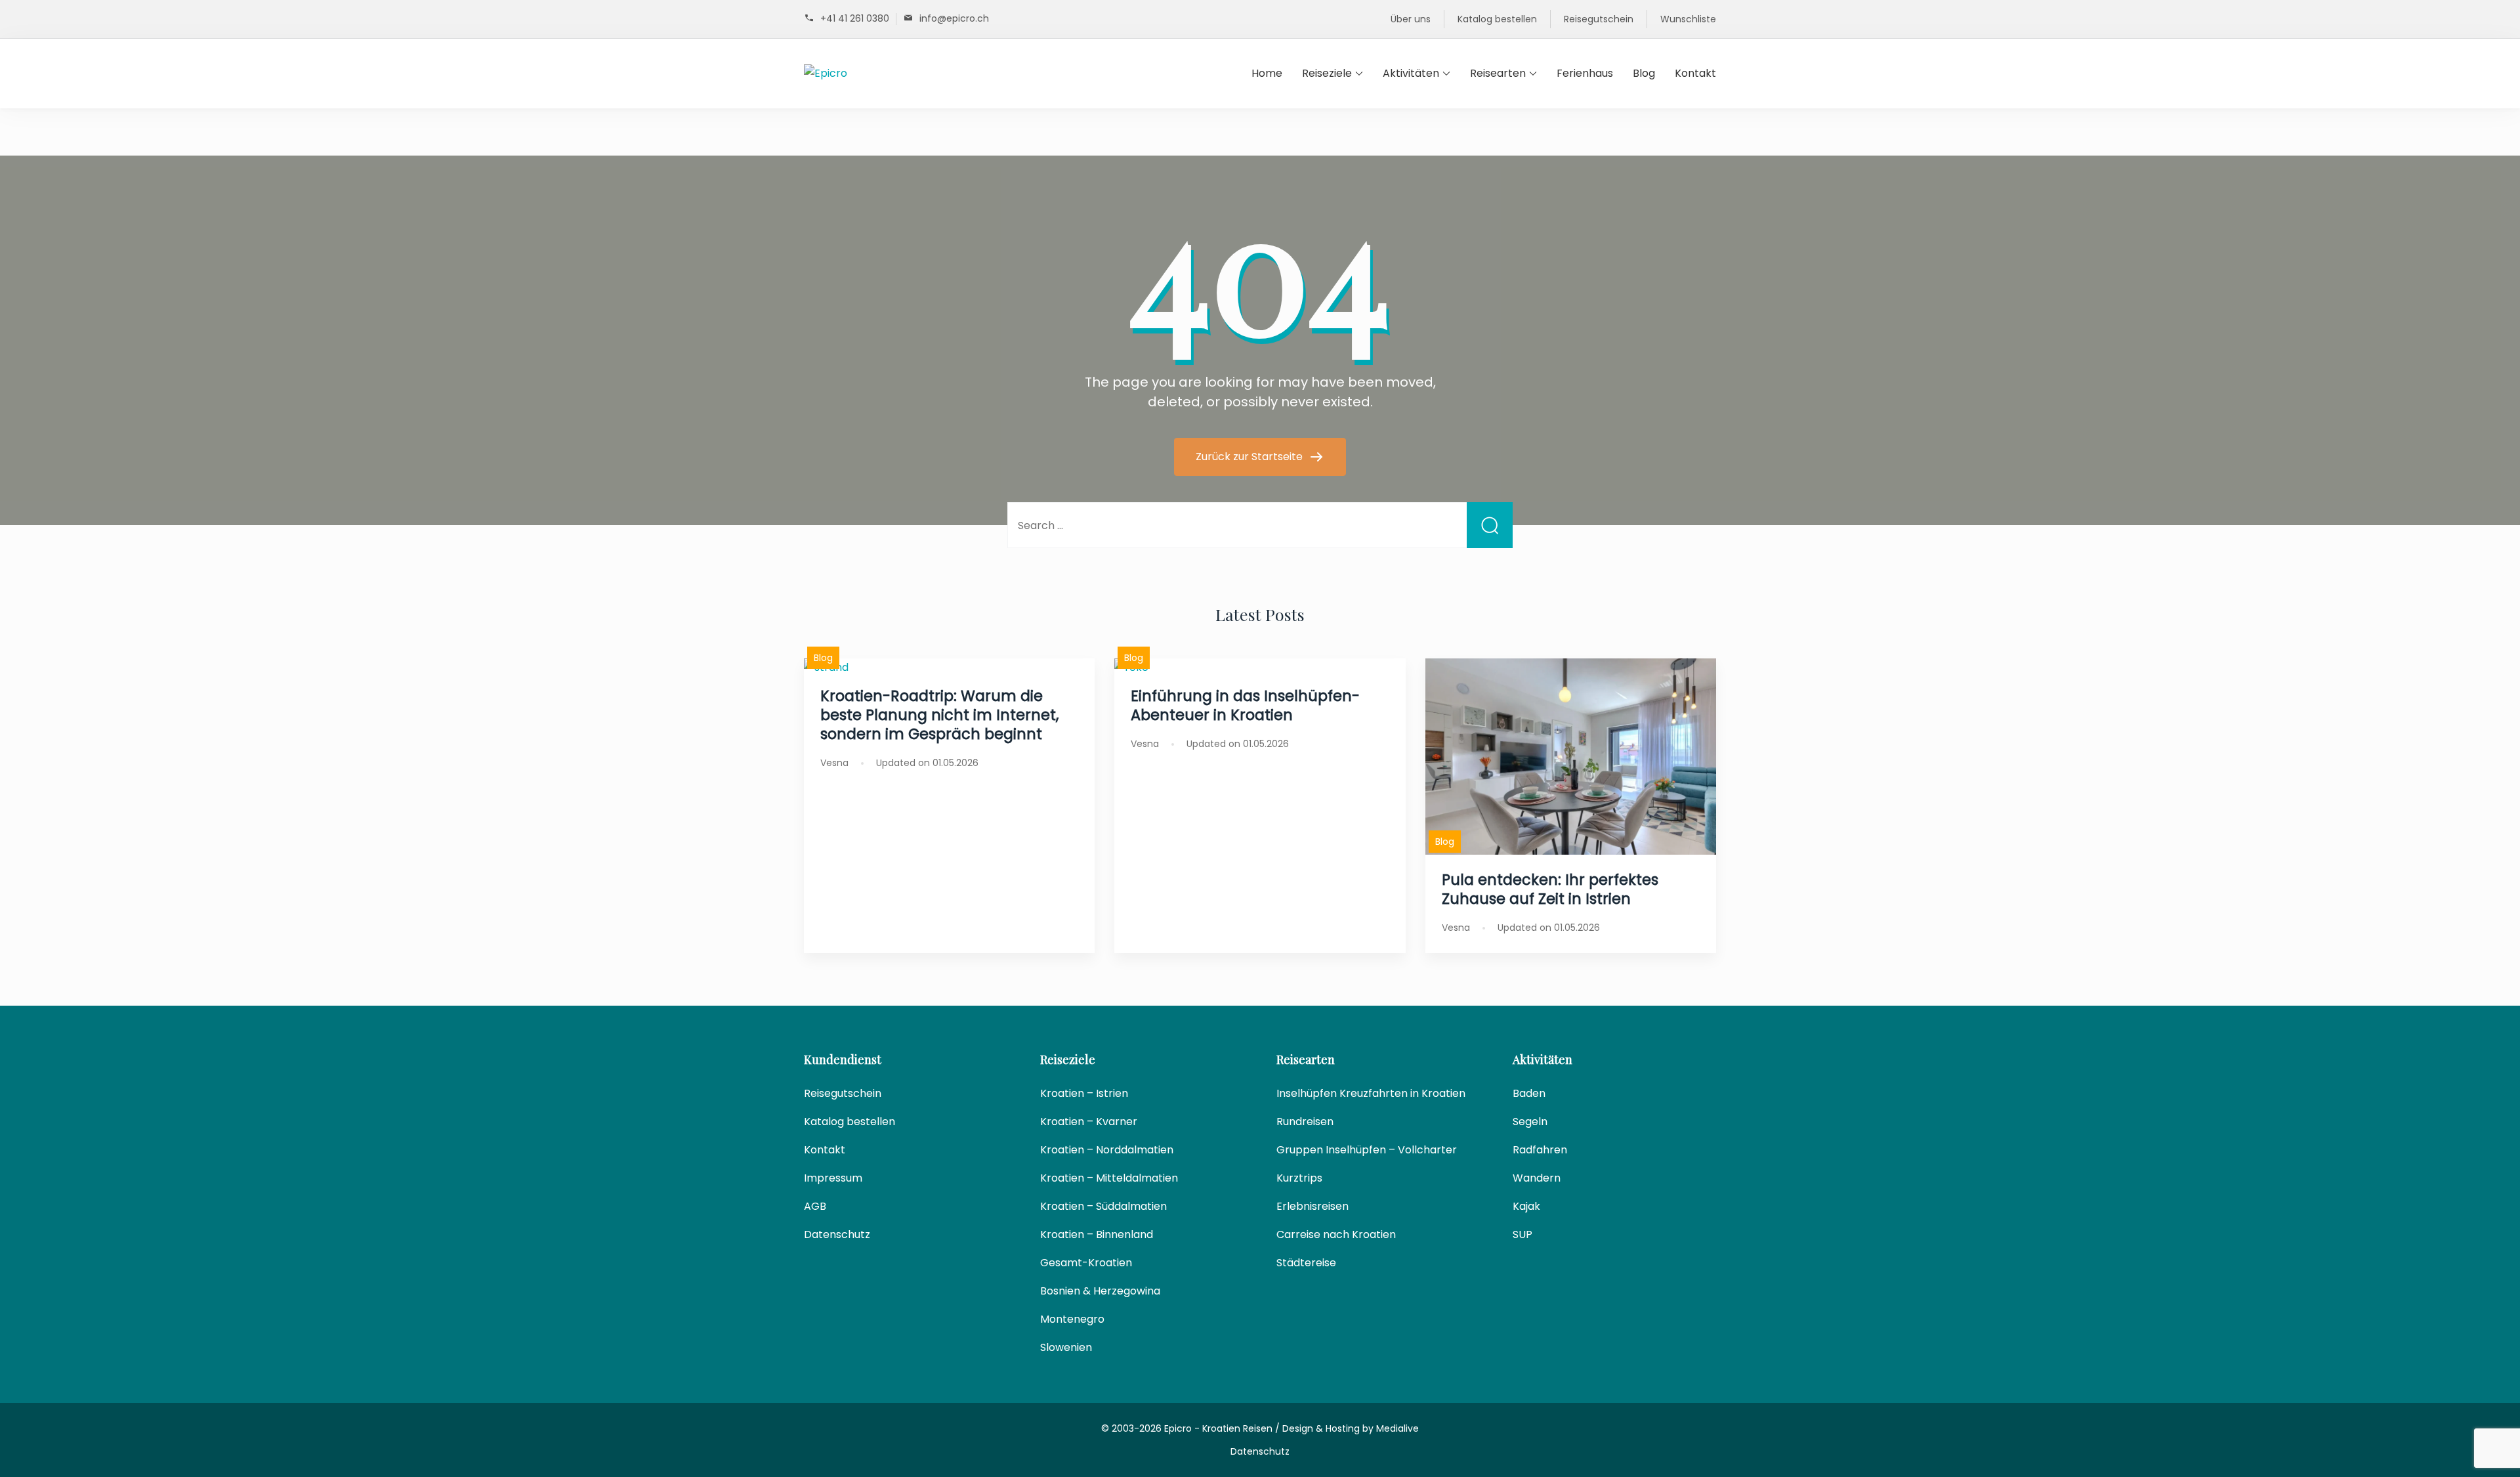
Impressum (833, 1178)
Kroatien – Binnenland (1097, 1234)
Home (1267, 73)
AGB (815, 1206)
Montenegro (1072, 1319)
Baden (1529, 1093)
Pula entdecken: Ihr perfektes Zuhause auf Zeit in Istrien (1550, 889)
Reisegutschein (1599, 19)
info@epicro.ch (954, 18)
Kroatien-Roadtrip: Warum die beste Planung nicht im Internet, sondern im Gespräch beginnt (939, 715)
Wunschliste (1688, 19)
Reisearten (1498, 73)
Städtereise (1306, 1263)
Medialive (1397, 1428)
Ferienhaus (1585, 73)
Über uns (1411, 19)
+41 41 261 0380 (855, 18)
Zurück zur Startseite (1250, 457)
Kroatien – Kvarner (1089, 1122)
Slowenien (1066, 1347)
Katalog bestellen (1497, 19)
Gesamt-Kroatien (1086, 1263)
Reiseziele (1327, 73)
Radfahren (1540, 1150)
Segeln (1530, 1122)
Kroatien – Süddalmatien (1103, 1206)
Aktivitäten (1411, 73)
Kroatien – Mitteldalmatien (1109, 1178)
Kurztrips (1299, 1178)
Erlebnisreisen (1312, 1206)
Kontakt (1695, 73)
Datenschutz (837, 1234)
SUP (1522, 1234)
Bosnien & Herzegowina (1100, 1291)
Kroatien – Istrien (1084, 1093)
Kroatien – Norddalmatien (1107, 1150)
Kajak (1526, 1206)
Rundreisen (1305, 1122)
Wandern (1537, 1178)
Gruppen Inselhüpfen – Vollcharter (1367, 1150)
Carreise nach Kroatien (1336, 1234)
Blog (1644, 73)
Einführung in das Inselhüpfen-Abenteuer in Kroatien (1245, 705)
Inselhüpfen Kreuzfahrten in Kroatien (1371, 1093)
